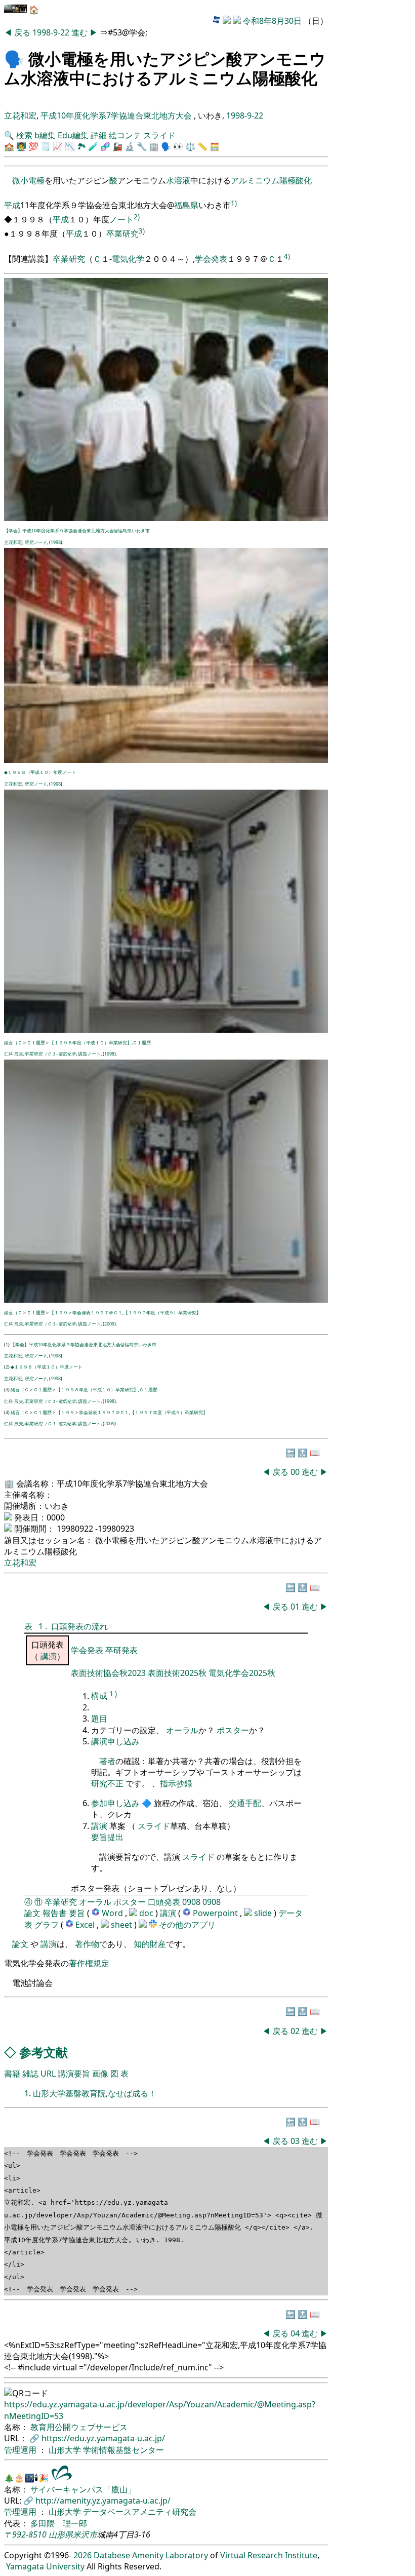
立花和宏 (20, 115)
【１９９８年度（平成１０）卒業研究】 (91, 1043)
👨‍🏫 (21, 146)
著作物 (87, 1944)
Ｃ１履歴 (36, 1043)
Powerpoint (216, 1913)
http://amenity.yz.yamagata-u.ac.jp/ (103, 2501)
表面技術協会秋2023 (109, 1673)
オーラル (182, 1730)
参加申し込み (115, 1803)
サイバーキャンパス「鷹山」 (83, 2489)
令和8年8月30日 (272, 21)
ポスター (233, 1730)
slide (264, 1913)
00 (296, 1472)
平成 (12, 206)
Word (112, 1913)
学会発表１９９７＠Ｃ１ (97, 1313)
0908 (191, 1902)
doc (147, 1913)
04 (296, 2333)
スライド (159, 135)
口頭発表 (164, 1902)
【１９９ (59, 1313)
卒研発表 (121, 1650)
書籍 (12, 2074)
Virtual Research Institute (269, 2555)
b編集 (45, 135)
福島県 (186, 206)
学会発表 (88, 1650)
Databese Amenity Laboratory (151, 2555)
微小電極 (28, 180)
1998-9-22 (51, 32)
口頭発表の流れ (79, 1626)
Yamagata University (45, 2566)
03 (296, 2141)
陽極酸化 (296, 180)
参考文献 (44, 2052)
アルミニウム (255, 180)
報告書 (55, 1913)
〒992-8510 (25, 2534)
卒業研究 (122, 233)
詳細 (99, 135)
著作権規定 (89, 1963)
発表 (219, 259)
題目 (99, 1719)
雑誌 (30, 2074)
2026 (82, 2555)
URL (48, 2074)
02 (296, 2031)
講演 (49, 1656)
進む (80, 32)
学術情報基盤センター (123, 2450)
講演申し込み (115, 1741)
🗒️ (46, 146)
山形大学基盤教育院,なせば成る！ (95, 2093)
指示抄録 (176, 1783)
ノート (121, 219)
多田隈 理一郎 (59, 2523)
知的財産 (150, 1944)
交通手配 (245, 1803)
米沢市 (85, 2534)
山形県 (61, 2534)
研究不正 (107, 1783)
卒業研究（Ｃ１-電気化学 (50, 1054)
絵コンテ (125, 135)
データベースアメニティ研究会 (140, 2512)
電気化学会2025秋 (242, 1673)
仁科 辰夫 (14, 1054)
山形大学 (66, 2450)
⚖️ (190, 146)
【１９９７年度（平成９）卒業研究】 (162, 1313)
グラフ (47, 1925)
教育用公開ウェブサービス (79, 2427)
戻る (23, 32)
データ (290, 1913)
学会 (203, 259)
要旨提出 (107, 1837)
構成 (99, 1696)
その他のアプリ (187, 1925)
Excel (86, 1925)
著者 (107, 1761)
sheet (122, 1925)
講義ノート (89, 1054)
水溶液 (178, 180)
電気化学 (128, 259)
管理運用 (21, 2450)
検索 (24, 135)
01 (296, 1607)
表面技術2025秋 (177, 1673)
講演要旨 (74, 2074)
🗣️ (14, 58)
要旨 (77, 1913)
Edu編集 (73, 135)
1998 (56, 542)
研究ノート (36, 542)
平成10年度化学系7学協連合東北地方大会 (117, 115)
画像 (100, 2074)
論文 (32, 1913)
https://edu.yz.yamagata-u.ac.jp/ (103, 2438)
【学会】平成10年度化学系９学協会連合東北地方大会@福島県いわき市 (77, 531)
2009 (109, 1324)
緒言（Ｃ (13, 1043)
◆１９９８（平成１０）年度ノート (40, 772)
